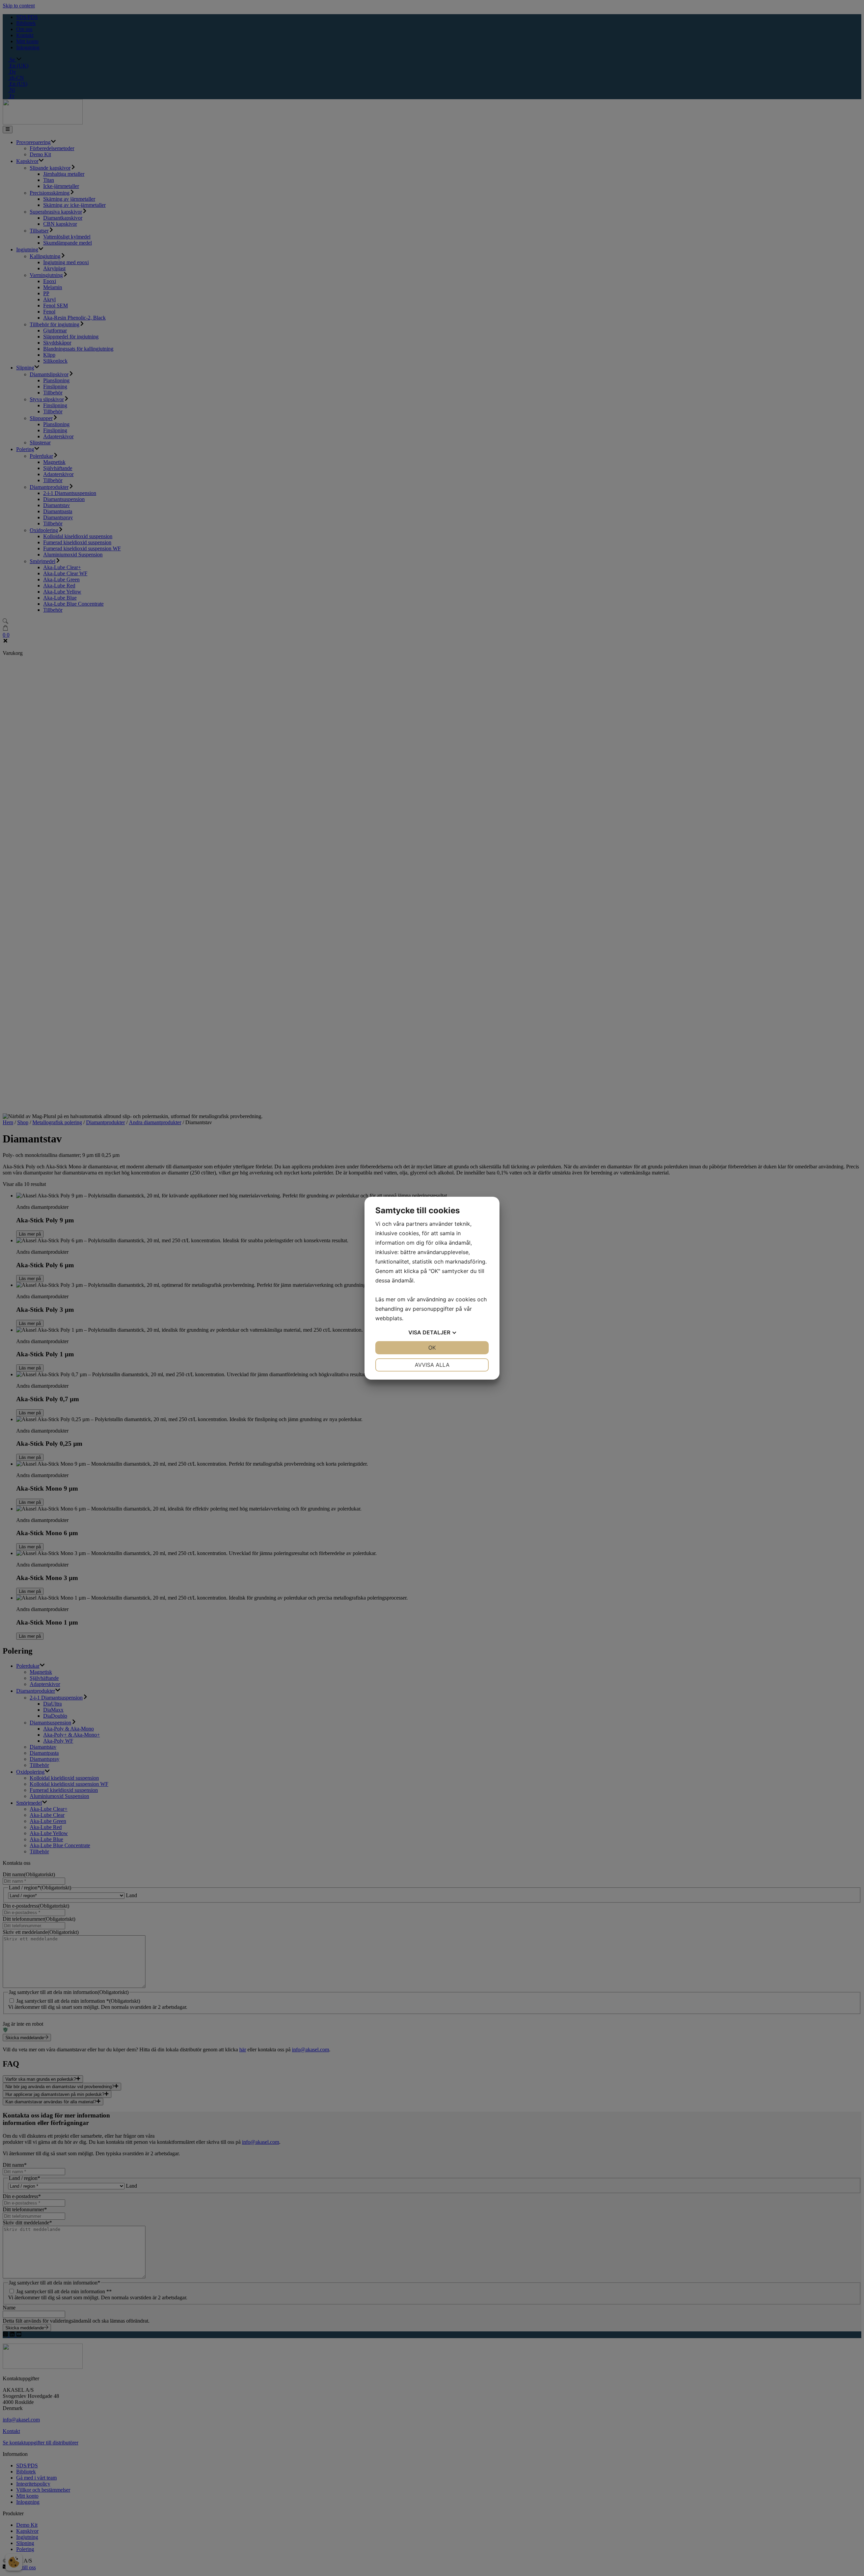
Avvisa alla (432, 1365)
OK (432, 1348)
